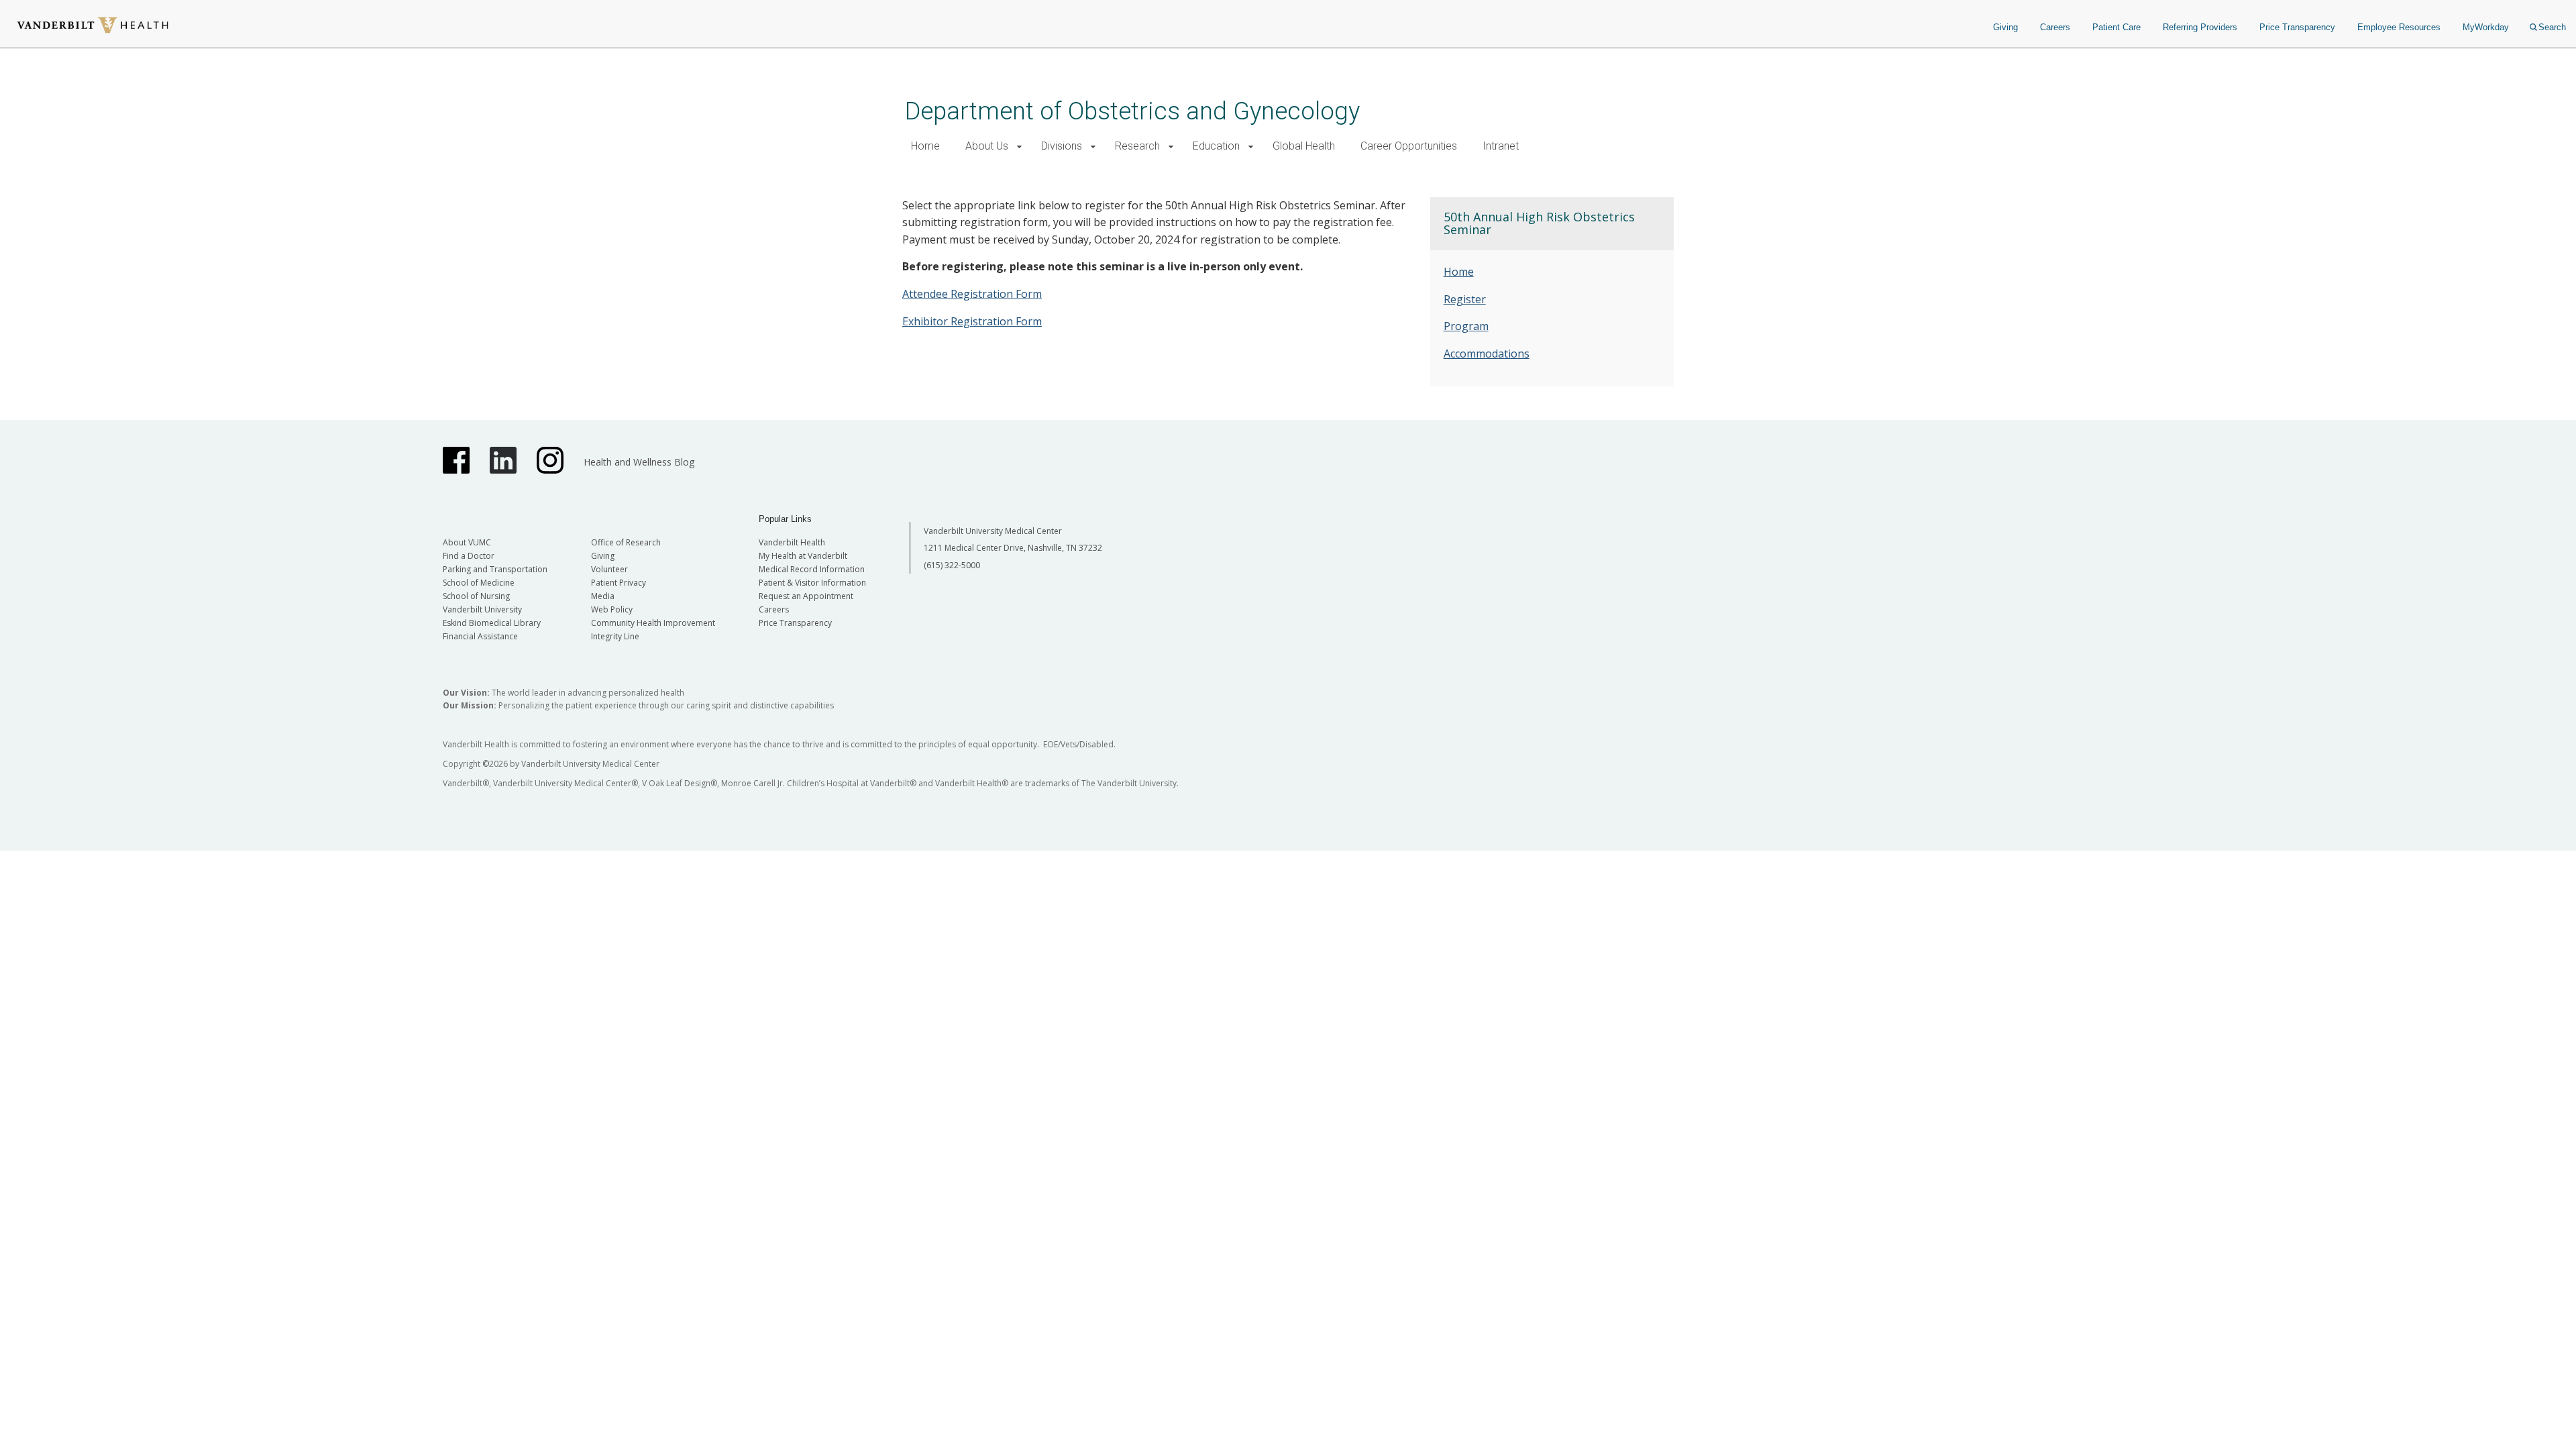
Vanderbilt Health (792, 542)
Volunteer (609, 569)
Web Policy (612, 609)
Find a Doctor (469, 556)
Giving (2005, 27)
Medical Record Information (812, 569)
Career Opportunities (1409, 146)
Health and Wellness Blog (639, 462)
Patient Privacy (619, 583)
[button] (1019, 147)
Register (1465, 299)
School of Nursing (476, 596)
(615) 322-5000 (952, 565)
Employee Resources (2399, 27)
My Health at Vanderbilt (803, 556)
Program (1466, 326)
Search (2552, 27)
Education (1216, 146)
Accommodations (1487, 354)
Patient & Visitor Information (812, 583)
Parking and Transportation (495, 569)
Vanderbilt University (482, 609)
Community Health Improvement (653, 623)
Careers (2055, 27)
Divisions (1062, 146)
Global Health (1304, 146)
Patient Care (2116, 27)
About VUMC (467, 542)
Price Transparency (2297, 27)
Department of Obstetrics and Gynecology (1132, 111)
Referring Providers (2200, 27)
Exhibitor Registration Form (972, 321)
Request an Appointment (806, 596)
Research (1137, 146)
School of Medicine (479, 583)
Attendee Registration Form (972, 294)
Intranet (1501, 146)
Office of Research (626, 542)
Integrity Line (615, 636)
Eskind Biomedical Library (492, 623)
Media (603, 596)
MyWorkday (2486, 27)
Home (925, 146)
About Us (987, 146)
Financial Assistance (480, 636)
